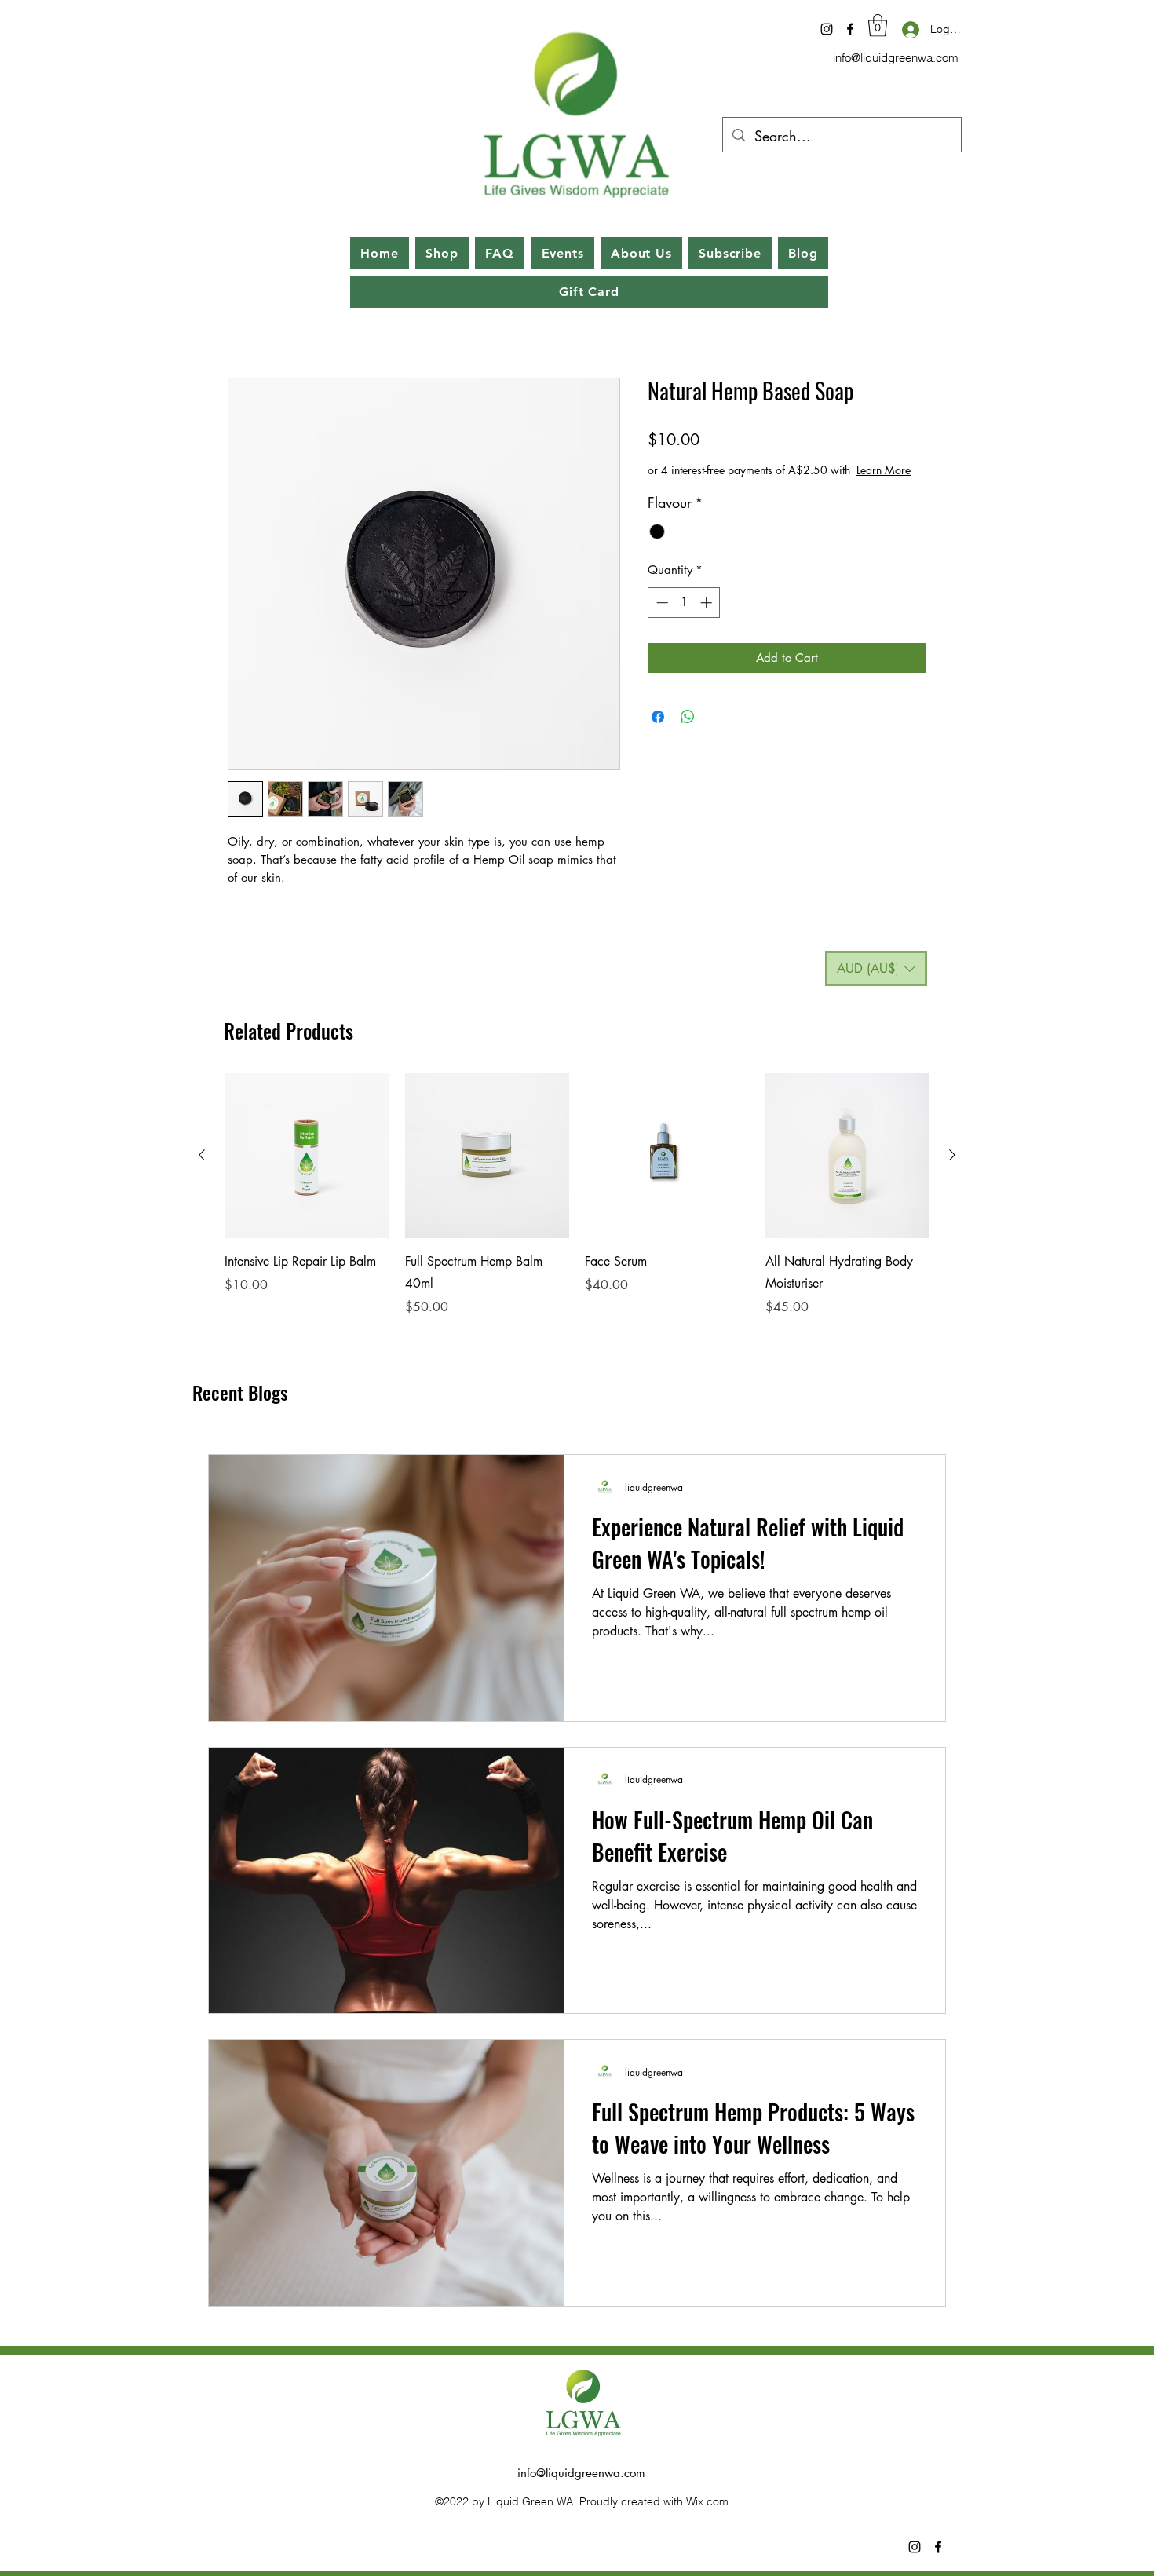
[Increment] (708, 603)
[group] (577, 1195)
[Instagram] (827, 29)
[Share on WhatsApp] (688, 717)
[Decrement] (661, 603)
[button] (878, 26)
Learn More (884, 470)
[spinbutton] (684, 603)
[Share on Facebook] (658, 717)
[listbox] (876, 968)
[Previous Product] (202, 1155)
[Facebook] (850, 29)
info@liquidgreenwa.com (896, 58)
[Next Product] (952, 1155)
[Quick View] (307, 1156)
